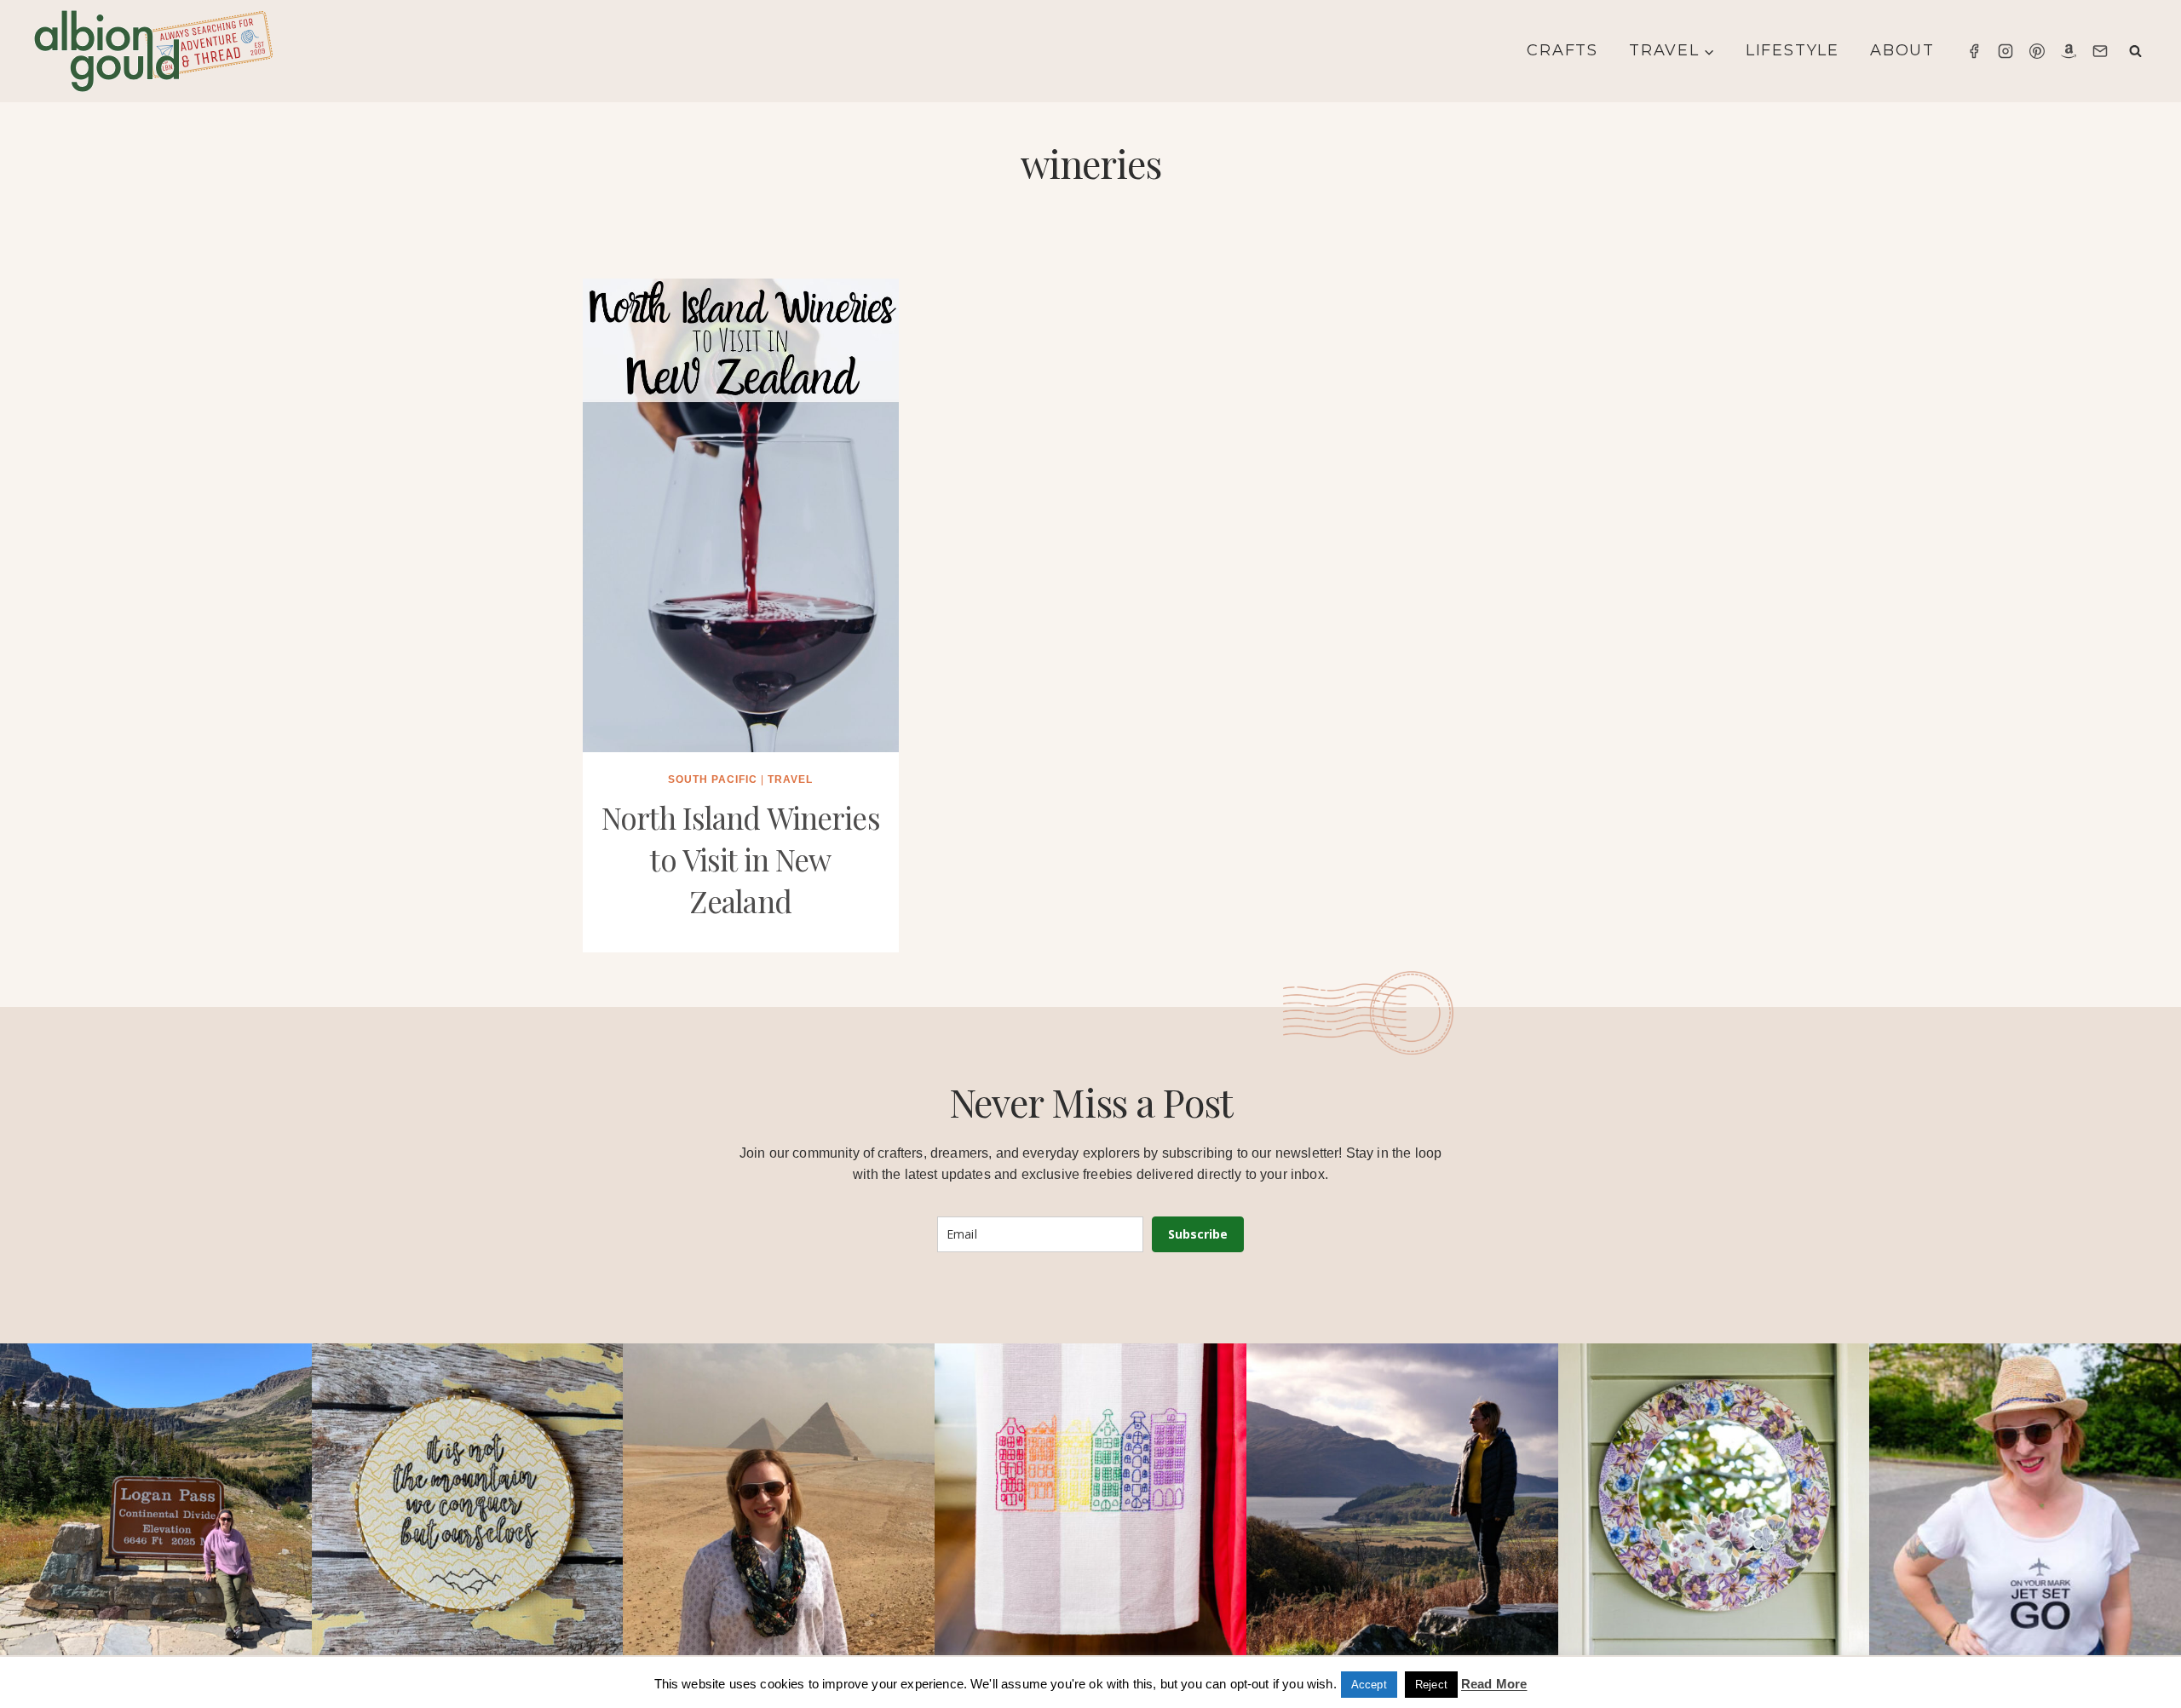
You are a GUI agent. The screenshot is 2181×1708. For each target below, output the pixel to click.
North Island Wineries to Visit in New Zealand (741, 859)
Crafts (1562, 50)
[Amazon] (2069, 51)
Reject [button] (1431, 1685)
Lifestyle (1793, 50)
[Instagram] (2005, 51)
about (1902, 50)
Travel (790, 779)
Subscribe (1198, 1234)
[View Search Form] (2135, 52)
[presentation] (741, 515)
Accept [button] (1369, 1685)
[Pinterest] (2037, 51)
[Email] (2100, 51)
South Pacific (713, 779)
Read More (1494, 1684)
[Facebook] (1974, 51)
